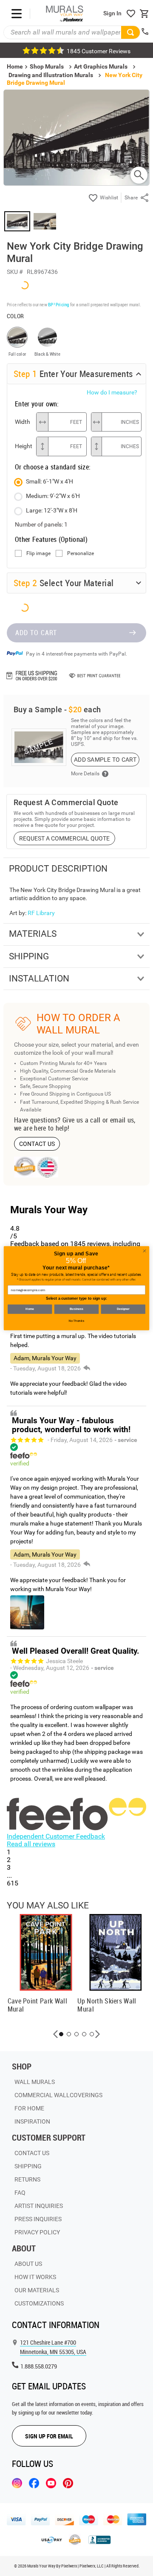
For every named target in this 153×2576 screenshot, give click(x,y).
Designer (123, 1309)
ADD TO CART (36, 633)
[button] (56, 2034)
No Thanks (76, 1321)
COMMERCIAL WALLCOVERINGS (58, 2095)
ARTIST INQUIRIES (39, 2206)
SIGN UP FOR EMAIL (49, 2436)
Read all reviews (31, 1844)
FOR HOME (29, 2108)
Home (30, 1309)
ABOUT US (28, 2264)
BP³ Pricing (58, 304)
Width (23, 422)
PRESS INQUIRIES (38, 2219)
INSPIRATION (32, 2121)
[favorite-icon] (131, 14)
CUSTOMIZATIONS (39, 2303)
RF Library (41, 913)
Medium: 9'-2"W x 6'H (53, 496)
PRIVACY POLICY (37, 2232)
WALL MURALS (35, 2082)
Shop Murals (47, 66)
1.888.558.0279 (39, 2366)
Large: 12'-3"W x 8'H (52, 510)
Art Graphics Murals (101, 66)
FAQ (20, 2193)
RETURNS (27, 2179)
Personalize (81, 554)
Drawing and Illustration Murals (51, 75)
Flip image (38, 554)
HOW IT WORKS (35, 2277)
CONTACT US (37, 1144)
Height (23, 446)
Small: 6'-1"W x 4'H (50, 481)
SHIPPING (28, 2166)
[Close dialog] (144, 1251)
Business (76, 1309)
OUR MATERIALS (37, 2290)
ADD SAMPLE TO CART (105, 760)
